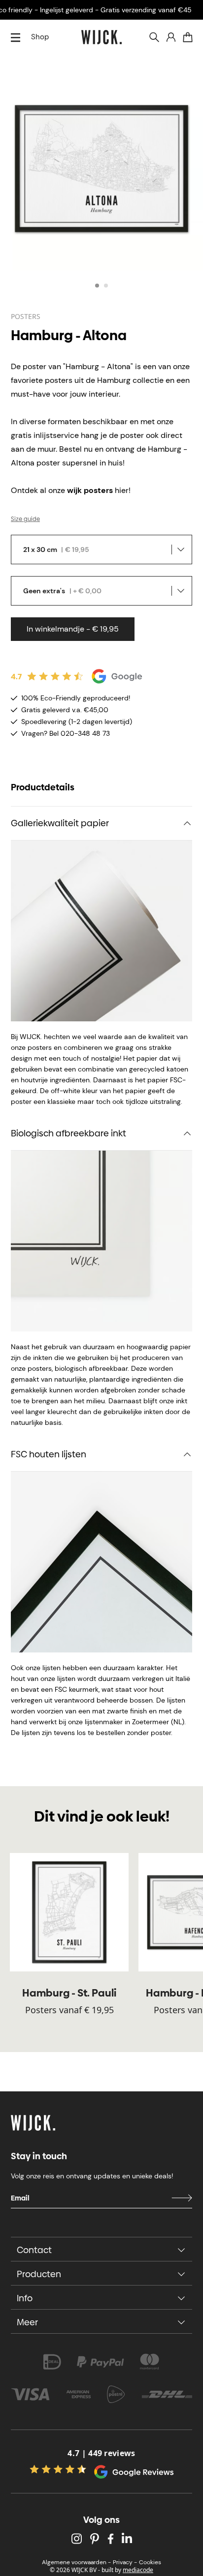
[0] (188, 37)
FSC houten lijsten (49, 1454)
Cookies (150, 2562)
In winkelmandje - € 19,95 (73, 629)
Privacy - (125, 2562)
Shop (40, 37)
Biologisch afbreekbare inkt (68, 1133)
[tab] (97, 286)
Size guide (25, 519)
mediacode (138, 2570)
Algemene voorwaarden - (76, 2562)
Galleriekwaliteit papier (60, 823)
